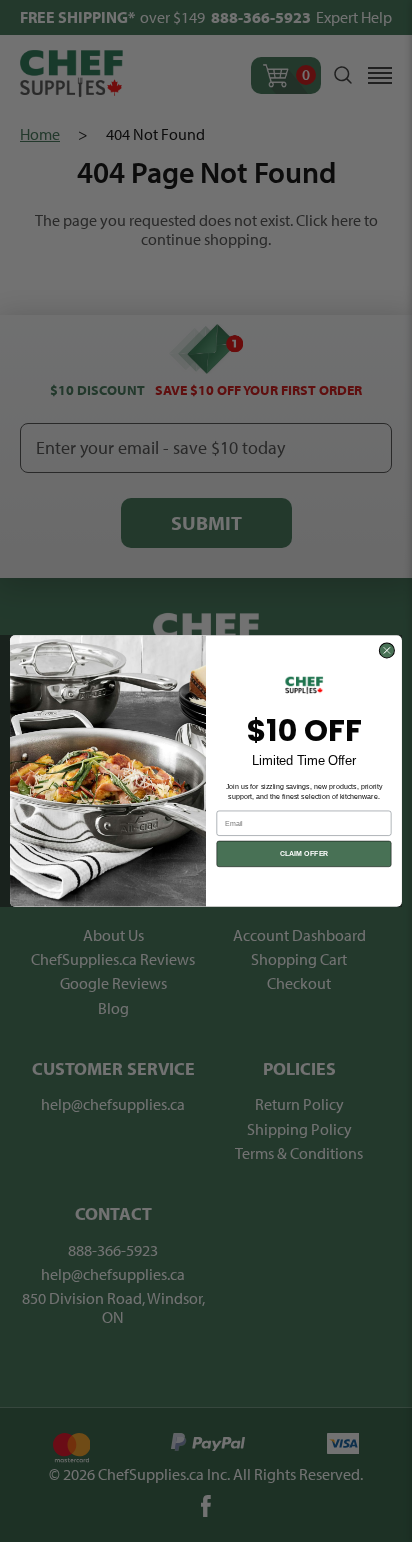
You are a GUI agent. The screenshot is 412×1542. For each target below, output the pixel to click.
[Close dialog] (386, 650)
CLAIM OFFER (304, 854)
